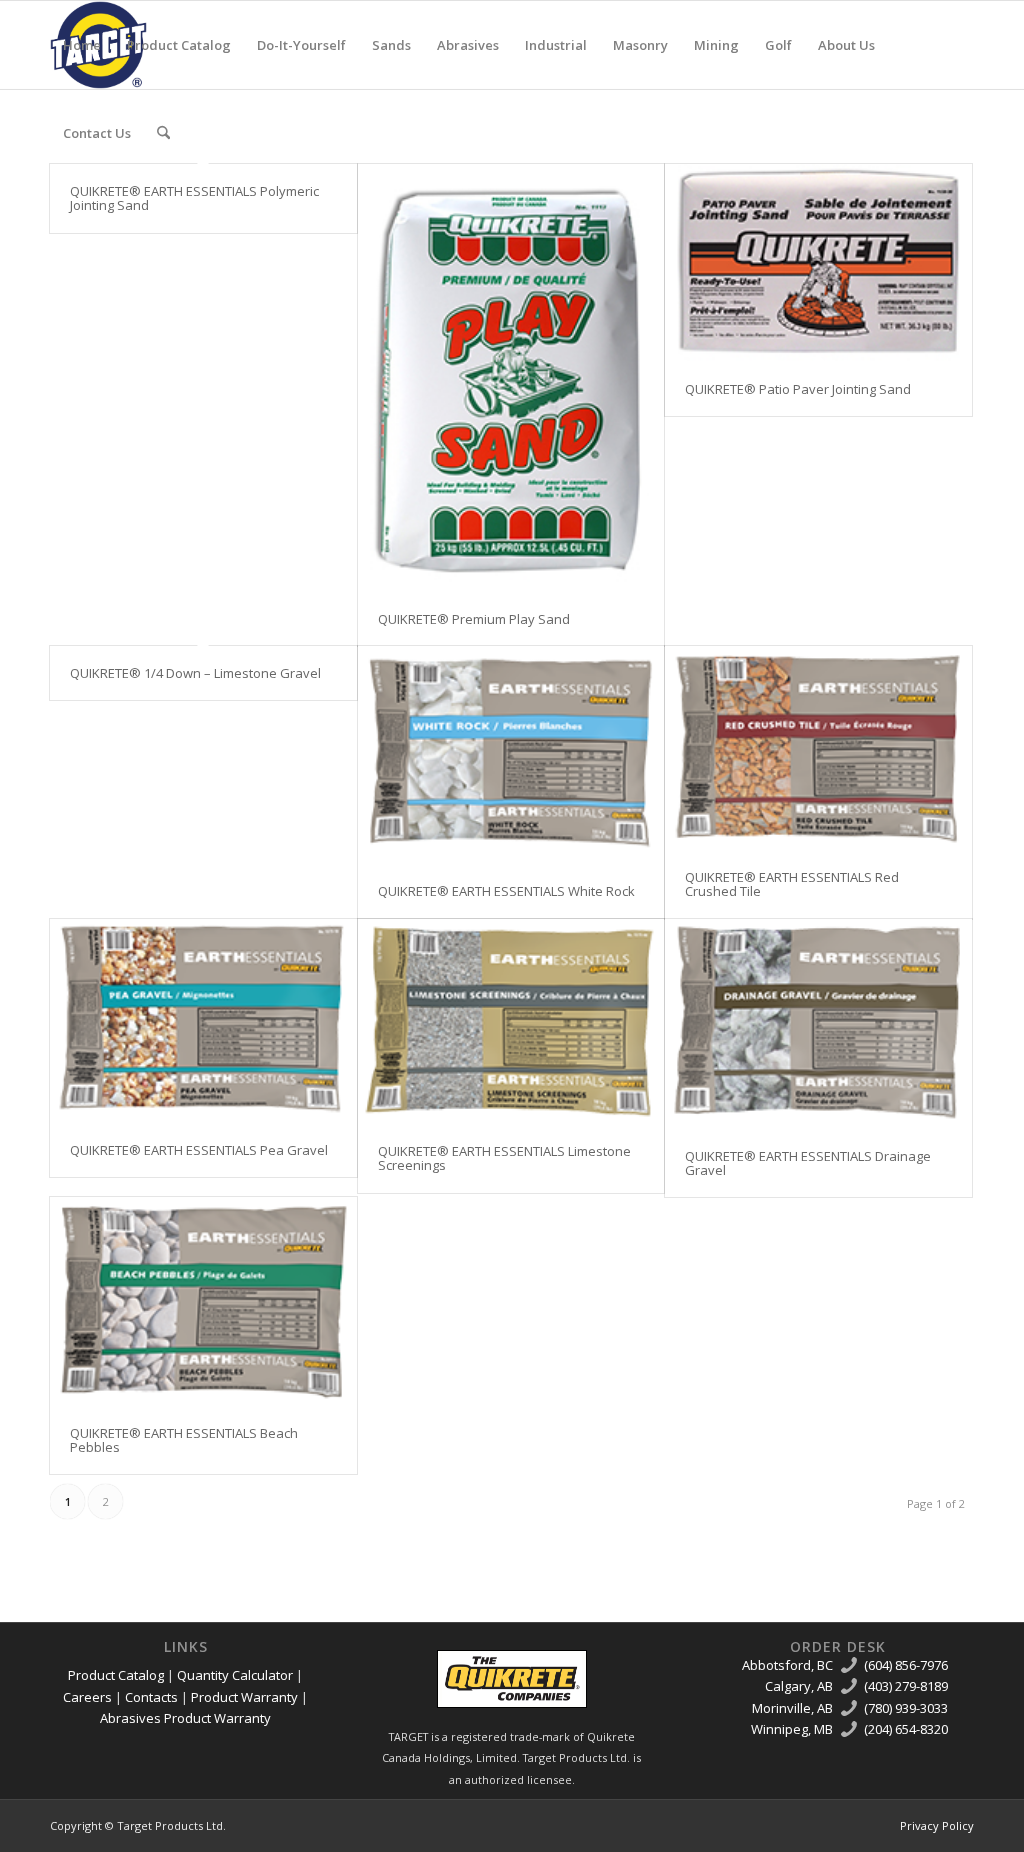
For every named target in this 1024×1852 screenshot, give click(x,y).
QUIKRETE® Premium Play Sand (474, 619)
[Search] (163, 133)
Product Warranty (244, 1697)
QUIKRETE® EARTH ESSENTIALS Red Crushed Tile (792, 884)
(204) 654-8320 (906, 1729)
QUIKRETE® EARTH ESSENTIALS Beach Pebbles (184, 1440)
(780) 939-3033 (906, 1708)
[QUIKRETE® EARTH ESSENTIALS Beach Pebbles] (203, 1301)
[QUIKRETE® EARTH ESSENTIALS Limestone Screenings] (511, 1021)
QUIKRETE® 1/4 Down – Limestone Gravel (195, 673)
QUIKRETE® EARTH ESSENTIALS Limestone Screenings (504, 1158)
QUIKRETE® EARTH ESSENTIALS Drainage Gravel (808, 1163)
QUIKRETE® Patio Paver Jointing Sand (798, 389)
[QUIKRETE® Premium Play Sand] (511, 378)
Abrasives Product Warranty (185, 1718)
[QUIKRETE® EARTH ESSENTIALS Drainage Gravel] (818, 1024)
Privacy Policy (937, 1825)
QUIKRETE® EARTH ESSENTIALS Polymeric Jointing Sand (194, 198)
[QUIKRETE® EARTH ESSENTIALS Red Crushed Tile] (818, 748)
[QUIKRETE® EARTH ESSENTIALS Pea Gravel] (203, 1021)
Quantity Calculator (235, 1675)
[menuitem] (82, 45)
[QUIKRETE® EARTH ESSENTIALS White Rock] (511, 755)
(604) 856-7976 (906, 1665)
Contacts (151, 1697)
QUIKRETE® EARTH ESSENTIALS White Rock (506, 891)
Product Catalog (116, 1675)
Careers (87, 1697)
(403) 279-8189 (906, 1686)
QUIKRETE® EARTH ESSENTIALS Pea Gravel (199, 1150)
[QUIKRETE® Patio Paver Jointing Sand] (818, 263)
